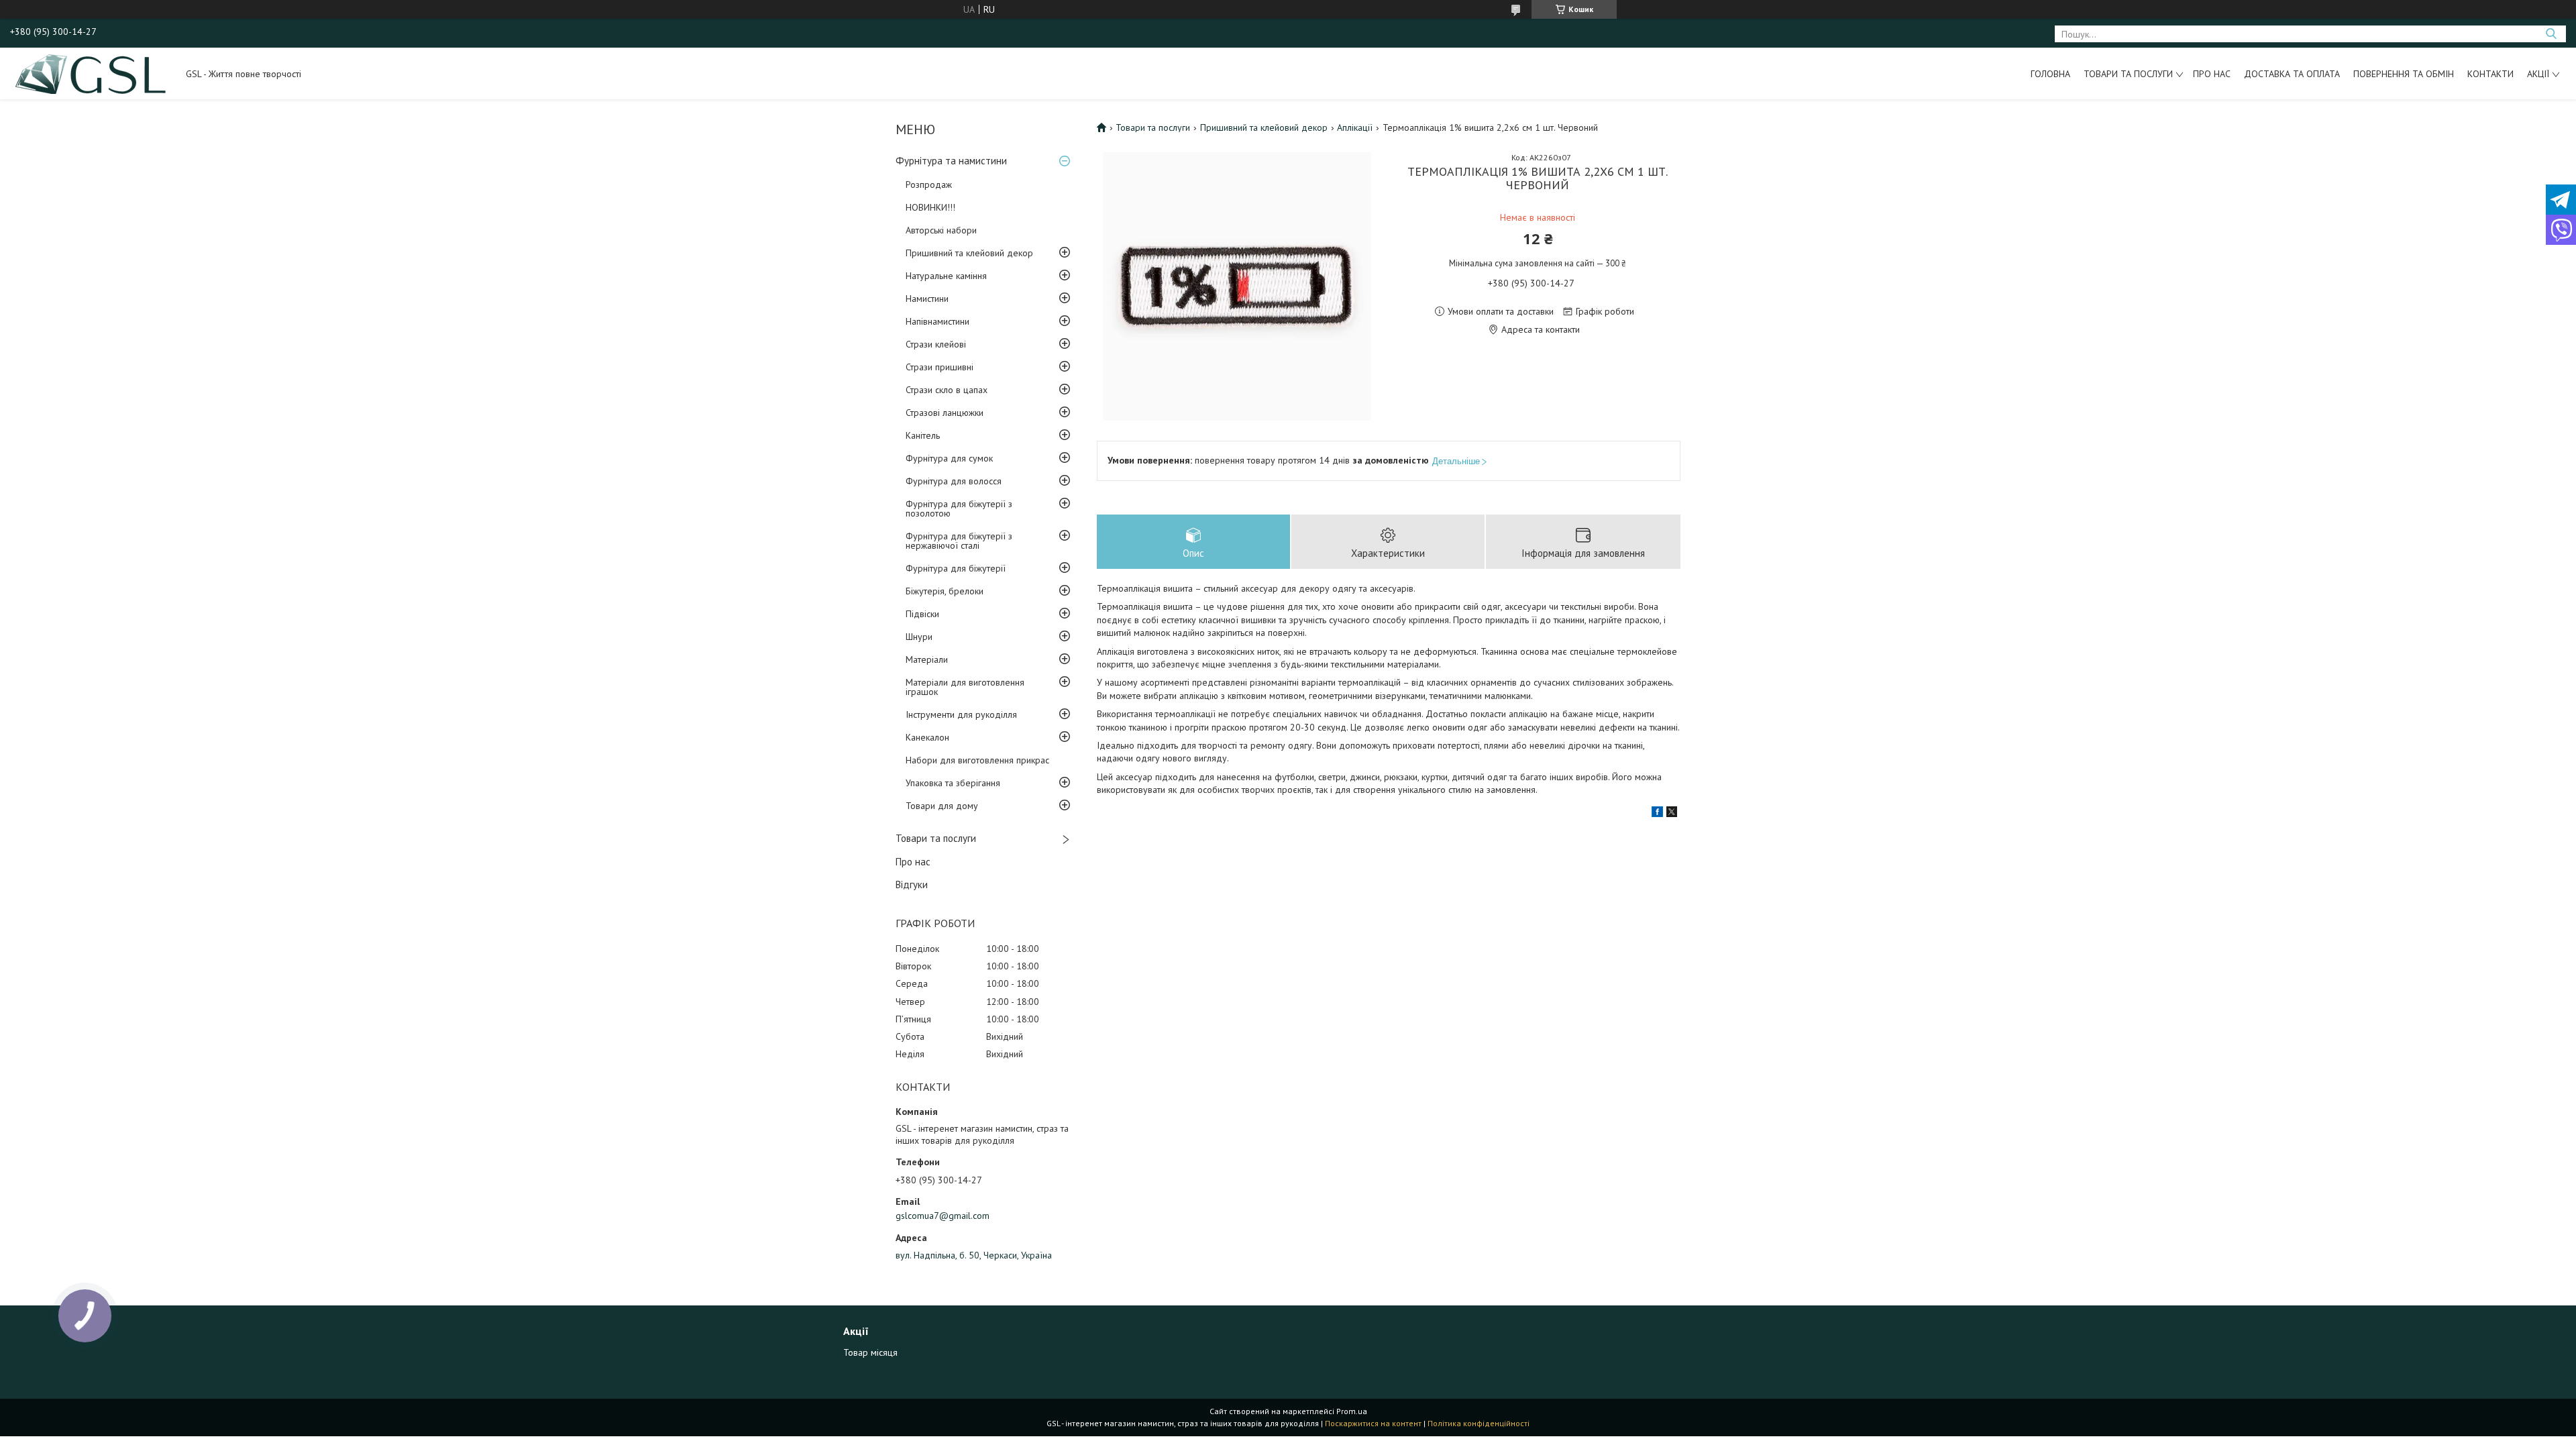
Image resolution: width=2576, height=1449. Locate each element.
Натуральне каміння (946, 276)
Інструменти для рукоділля (961, 714)
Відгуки (912, 884)
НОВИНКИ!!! (930, 207)
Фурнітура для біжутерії (956, 568)
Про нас (2212, 74)
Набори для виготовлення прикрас (977, 760)
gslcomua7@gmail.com (943, 1216)
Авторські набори (941, 230)
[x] (1672, 814)
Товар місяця (870, 1352)
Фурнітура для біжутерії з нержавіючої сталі (959, 541)
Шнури (919, 637)
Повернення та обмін (2404, 74)
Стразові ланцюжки (945, 413)
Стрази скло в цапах (947, 390)
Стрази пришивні (940, 367)
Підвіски (922, 614)
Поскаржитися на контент (1373, 1423)
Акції (2538, 74)
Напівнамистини (937, 321)
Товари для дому (942, 806)
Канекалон (927, 737)
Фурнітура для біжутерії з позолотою (959, 508)
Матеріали (927, 659)
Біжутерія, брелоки (945, 591)
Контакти (2490, 74)
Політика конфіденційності (1479, 1423)
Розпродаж (929, 184)
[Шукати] (2551, 34)
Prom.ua (1352, 1411)
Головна (2050, 74)
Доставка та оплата (2292, 74)
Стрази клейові (936, 344)
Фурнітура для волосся (954, 481)
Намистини (927, 299)
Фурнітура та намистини (951, 161)
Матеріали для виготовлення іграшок (965, 687)
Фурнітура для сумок (949, 458)
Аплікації (1355, 127)
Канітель (923, 435)
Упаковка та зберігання (953, 783)
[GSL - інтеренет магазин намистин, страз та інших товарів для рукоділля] (92, 73)
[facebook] (1657, 814)
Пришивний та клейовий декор (969, 253)
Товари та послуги (2128, 74)
